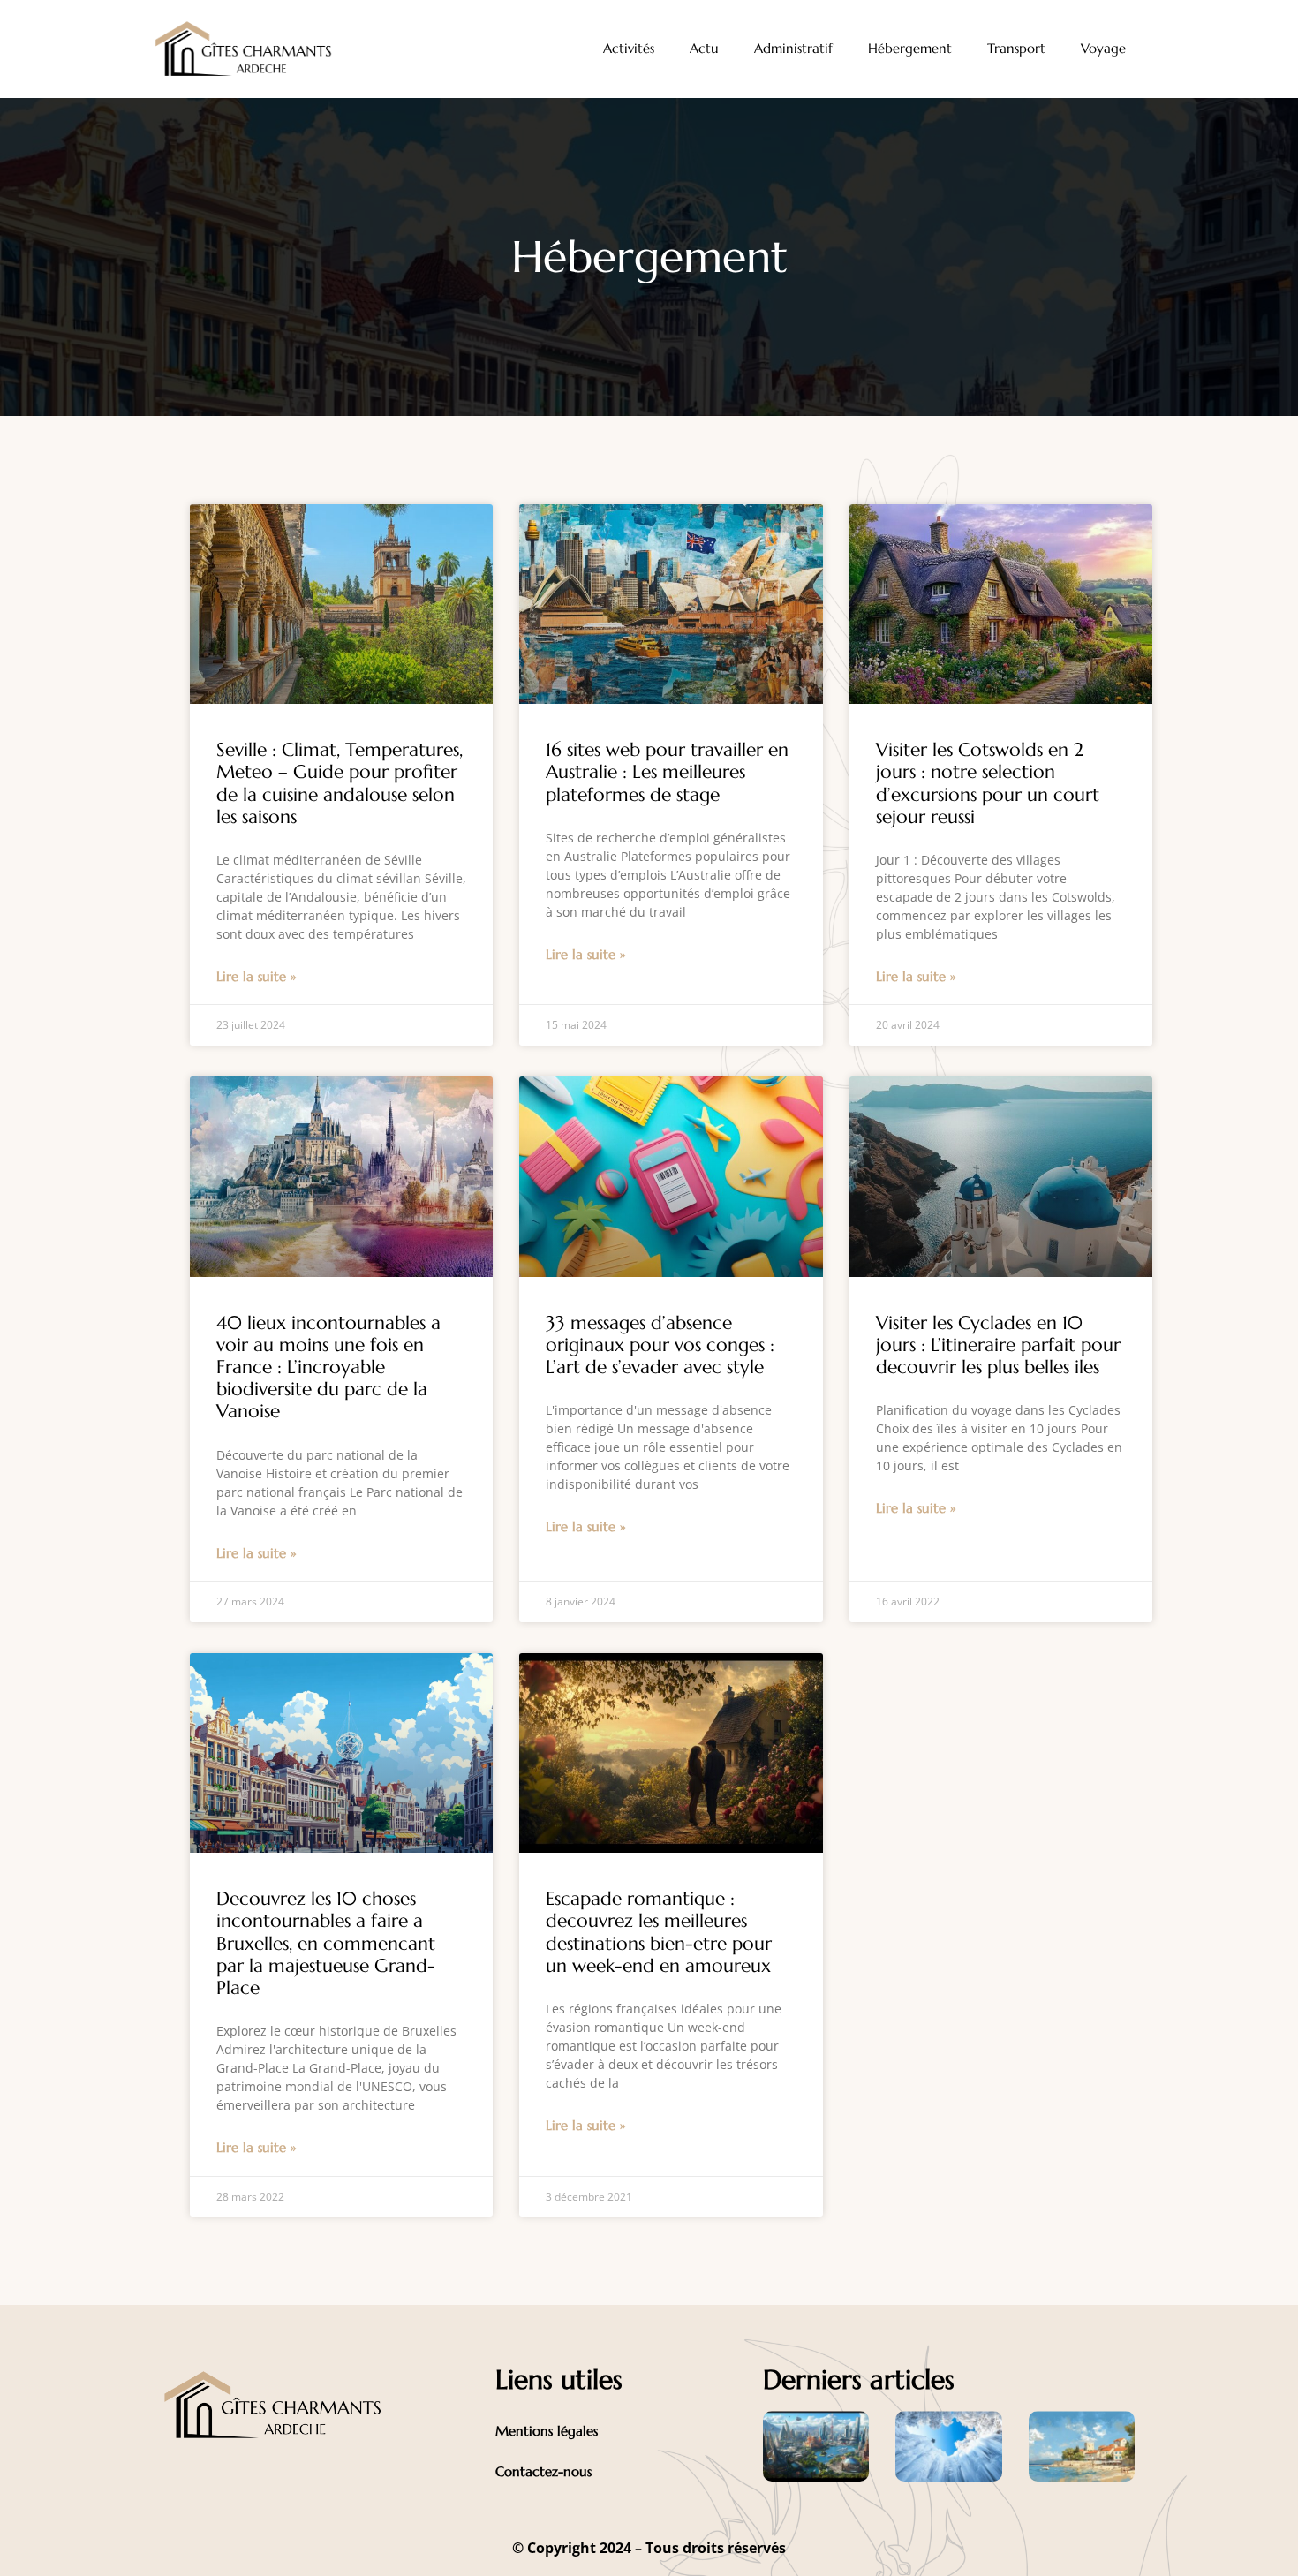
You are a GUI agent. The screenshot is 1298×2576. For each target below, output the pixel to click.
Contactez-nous (543, 2471)
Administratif (793, 48)
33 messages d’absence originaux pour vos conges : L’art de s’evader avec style (660, 1345)
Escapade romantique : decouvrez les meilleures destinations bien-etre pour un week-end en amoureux (659, 1932)
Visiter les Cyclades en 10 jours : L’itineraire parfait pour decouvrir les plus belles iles (998, 1345)
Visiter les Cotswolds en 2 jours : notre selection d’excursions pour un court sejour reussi (988, 783)
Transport (1016, 48)
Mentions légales (547, 2431)
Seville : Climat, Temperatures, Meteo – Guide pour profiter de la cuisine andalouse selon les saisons (340, 783)
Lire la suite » (257, 976)
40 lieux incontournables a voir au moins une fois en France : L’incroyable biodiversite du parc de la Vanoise (328, 1367)
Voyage (1103, 48)
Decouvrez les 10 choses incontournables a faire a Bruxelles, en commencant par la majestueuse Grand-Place (326, 1943)
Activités (629, 48)
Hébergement (910, 48)
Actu (704, 48)
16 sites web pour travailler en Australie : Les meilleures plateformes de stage (667, 772)
